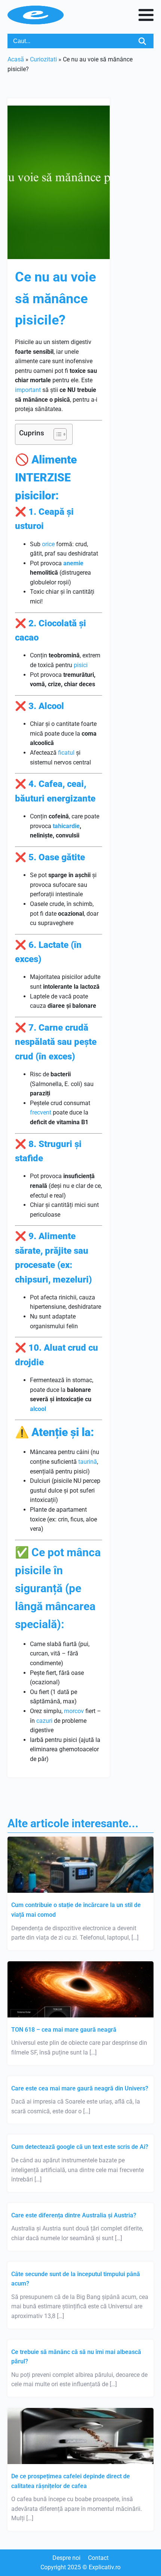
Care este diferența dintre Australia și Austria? (74, 2215)
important (28, 390)
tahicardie (66, 826)
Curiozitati (43, 59)
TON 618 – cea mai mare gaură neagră (64, 2030)
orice (48, 544)
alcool (38, 1409)
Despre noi (66, 2558)
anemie (73, 563)
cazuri (44, 1721)
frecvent (41, 1112)
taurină (88, 1462)
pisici (81, 665)
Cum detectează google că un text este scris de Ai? (80, 2147)
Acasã (16, 59)
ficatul (66, 753)
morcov (74, 1711)
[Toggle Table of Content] (56, 434)
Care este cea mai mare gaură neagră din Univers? (80, 2088)
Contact (98, 2558)
